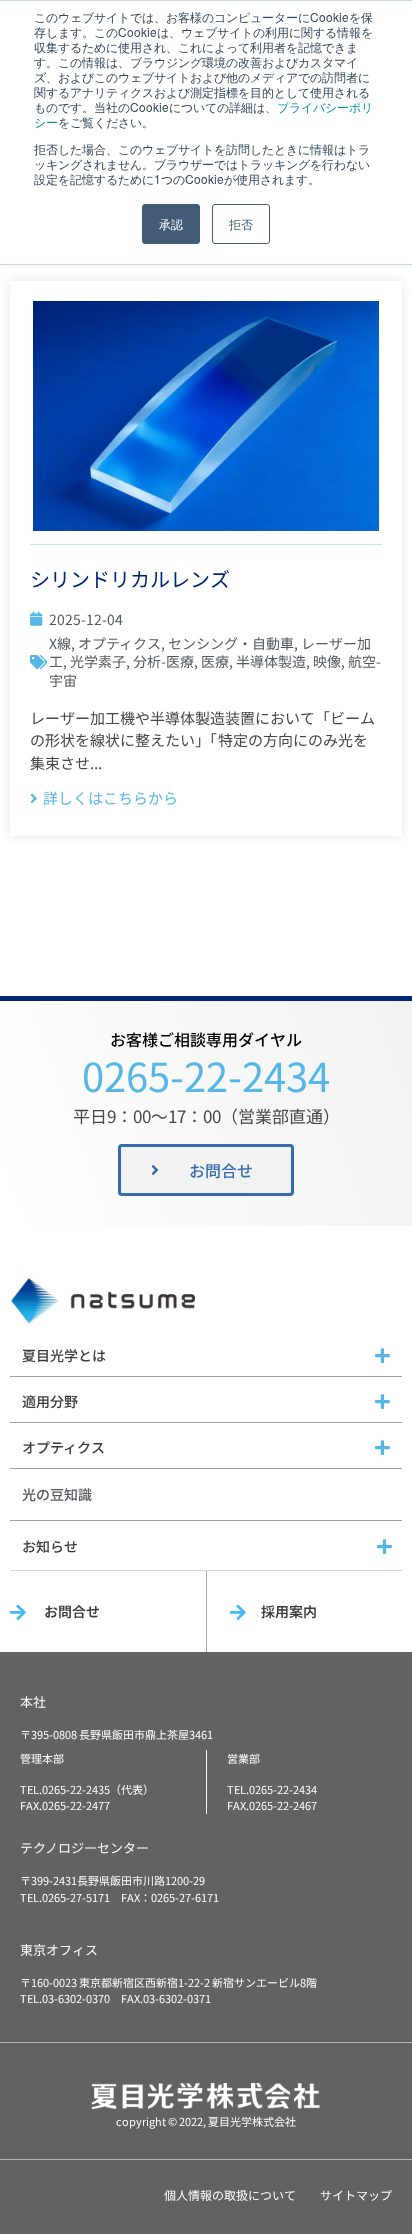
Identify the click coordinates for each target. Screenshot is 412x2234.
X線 (60, 643)
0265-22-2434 (206, 1075)
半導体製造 (271, 661)
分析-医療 (163, 661)
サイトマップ (356, 2194)
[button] (206, 1356)
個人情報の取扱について (230, 2194)
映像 (327, 661)
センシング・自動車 (231, 643)
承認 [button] (171, 223)
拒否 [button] (241, 223)
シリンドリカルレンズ (130, 578)
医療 (215, 661)
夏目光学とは (64, 1355)
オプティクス (119, 643)
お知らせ (50, 1546)
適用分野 (50, 1401)
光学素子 (98, 661)
